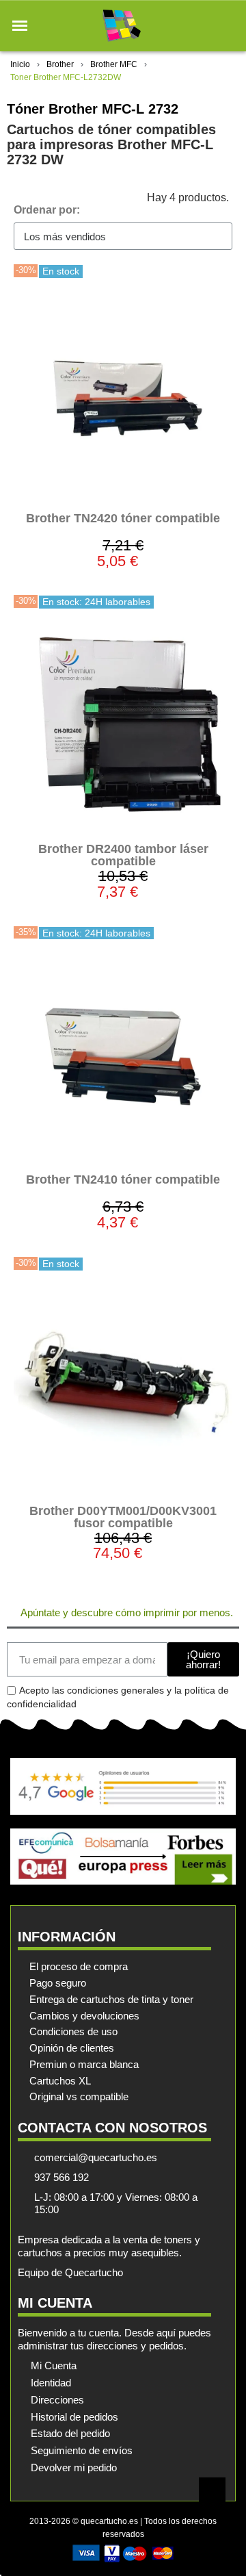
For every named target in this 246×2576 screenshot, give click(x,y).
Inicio (20, 64)
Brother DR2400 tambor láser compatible (123, 855)
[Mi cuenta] (204, 26)
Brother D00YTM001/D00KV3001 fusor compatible (123, 1517)
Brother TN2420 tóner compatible (123, 518)
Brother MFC (114, 64)
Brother (60, 64)
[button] (20, 26)
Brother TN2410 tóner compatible (123, 1179)
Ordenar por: (47, 210)
